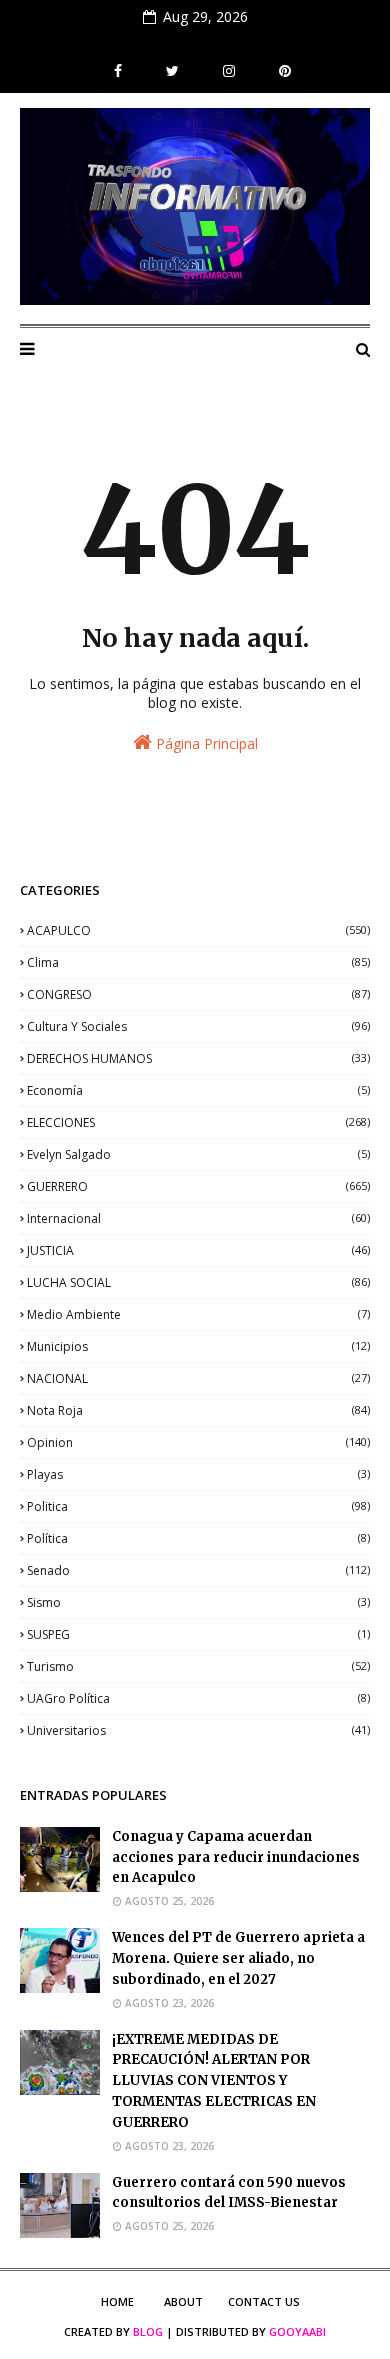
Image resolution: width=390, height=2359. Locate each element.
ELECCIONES (198, 1122)
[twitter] (172, 71)
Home (117, 2301)
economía (198, 1090)
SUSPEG (198, 1634)
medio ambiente (198, 1314)
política (198, 1538)
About (183, 2301)
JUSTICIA (198, 1250)
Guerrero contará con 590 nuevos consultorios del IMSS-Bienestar (229, 2193)
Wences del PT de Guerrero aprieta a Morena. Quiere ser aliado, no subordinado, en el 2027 (238, 1958)
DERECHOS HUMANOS (198, 1058)
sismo (198, 1602)
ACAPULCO (198, 930)
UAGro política (198, 1698)
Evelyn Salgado (198, 1154)
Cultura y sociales (198, 1026)
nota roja (198, 1410)
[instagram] (229, 71)
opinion (198, 1442)
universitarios (198, 1730)
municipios (198, 1346)
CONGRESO (198, 994)
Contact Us (264, 2301)
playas (198, 1474)
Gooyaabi (297, 2331)
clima (198, 962)
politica (198, 1506)
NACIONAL (198, 1378)
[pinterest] (282, 71)
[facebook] (118, 71)
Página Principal (205, 743)
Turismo (198, 1666)
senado (198, 1570)
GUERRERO (198, 1186)
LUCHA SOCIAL (198, 1282)
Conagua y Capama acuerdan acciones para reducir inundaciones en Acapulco (236, 1857)
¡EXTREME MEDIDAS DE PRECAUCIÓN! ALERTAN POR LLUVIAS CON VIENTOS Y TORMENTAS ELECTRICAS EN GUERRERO (214, 2081)
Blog (148, 2331)
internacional (198, 1218)
